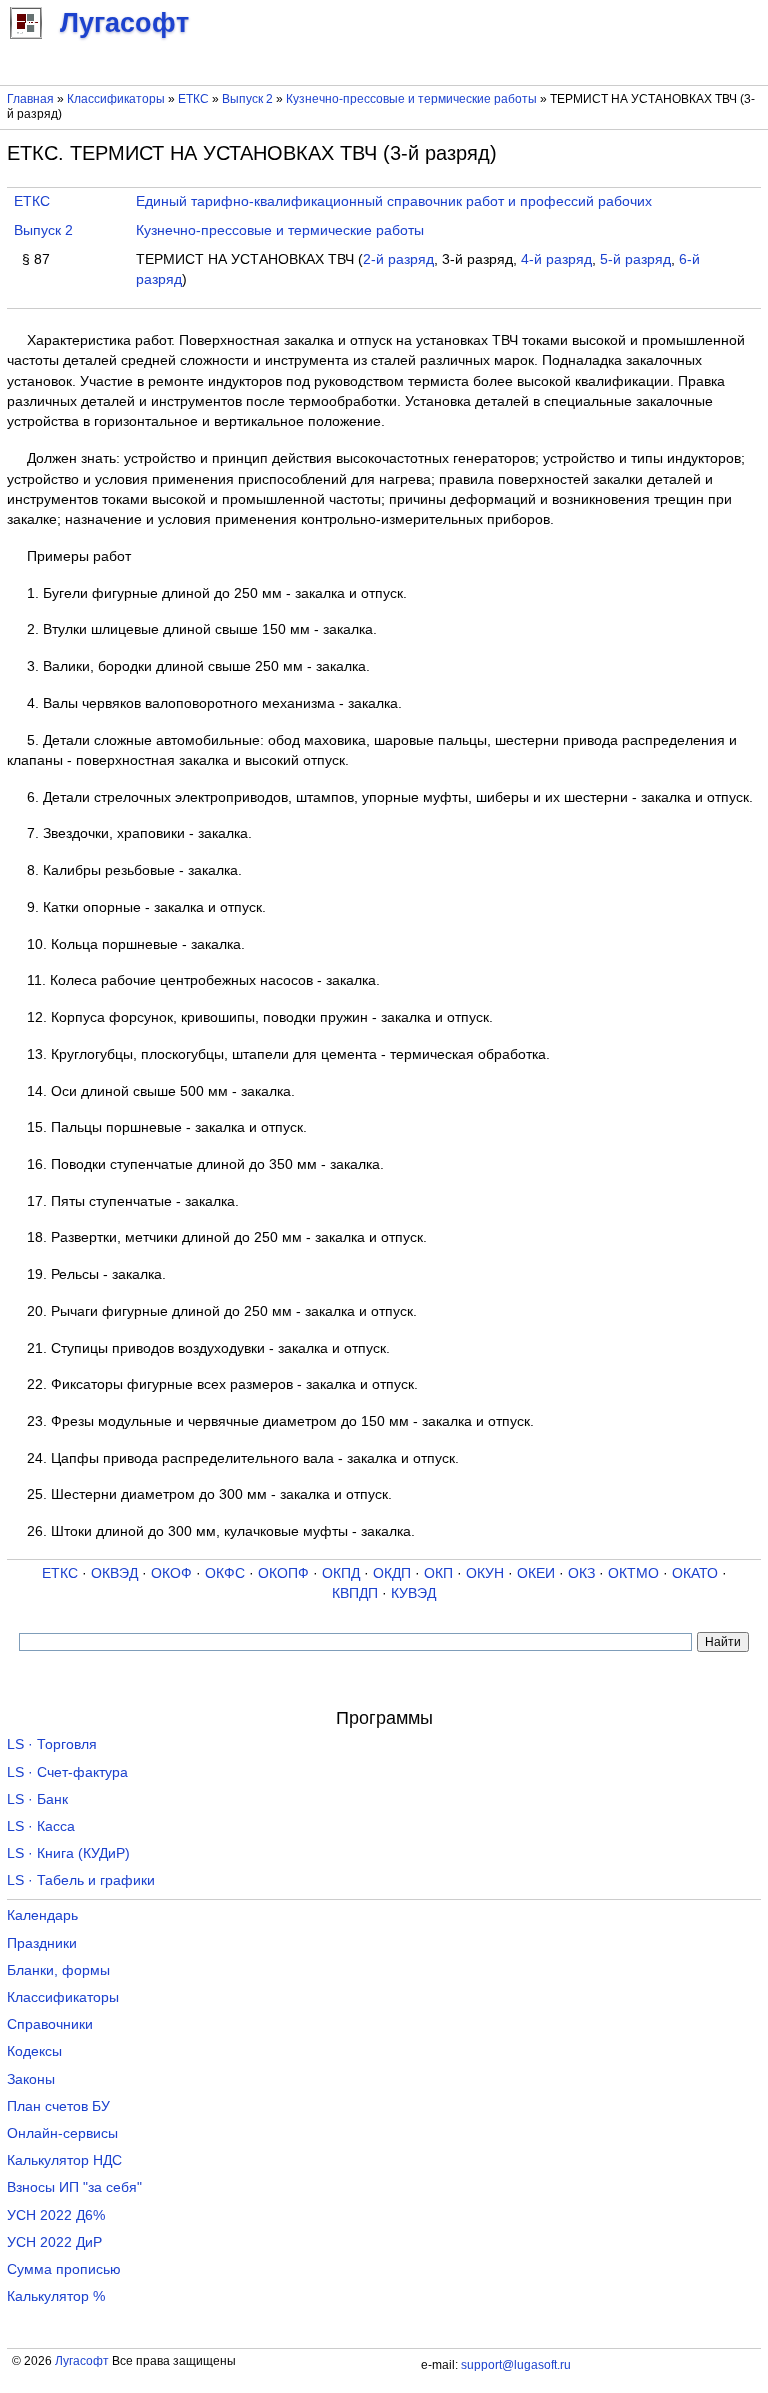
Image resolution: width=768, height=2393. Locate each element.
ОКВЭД (114, 1573)
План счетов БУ (58, 2106)
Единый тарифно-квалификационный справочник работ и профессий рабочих (394, 201)
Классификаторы (116, 99)
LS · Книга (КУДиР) (68, 1853)
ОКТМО (633, 1573)
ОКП (438, 1573)
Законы (31, 2079)
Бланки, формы (58, 1970)
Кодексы (34, 2051)
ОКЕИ (536, 1573)
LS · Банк (37, 1799)
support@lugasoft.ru (516, 2365)
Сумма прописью (64, 2269)
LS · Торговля (52, 1744)
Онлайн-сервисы (62, 2133)
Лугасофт (82, 2361)
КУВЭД (413, 1593)
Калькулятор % (56, 2296)
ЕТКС (193, 99)
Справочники (50, 2024)
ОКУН (485, 1573)
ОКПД (341, 1573)
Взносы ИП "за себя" (74, 2187)
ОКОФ (171, 1573)
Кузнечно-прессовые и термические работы (411, 99)
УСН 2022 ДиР (54, 2242)
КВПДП (355, 1593)
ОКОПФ (283, 1573)
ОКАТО (695, 1573)
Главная (30, 99)
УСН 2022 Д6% (56, 2215)
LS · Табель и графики (81, 1880)
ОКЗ (581, 1573)
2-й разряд (398, 259)
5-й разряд (635, 259)
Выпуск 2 (247, 99)
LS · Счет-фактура (67, 1772)
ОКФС (225, 1573)
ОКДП (392, 1573)
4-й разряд (556, 259)
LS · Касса (41, 1826)
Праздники (42, 1943)
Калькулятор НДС (64, 2160)
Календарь (42, 1915)
